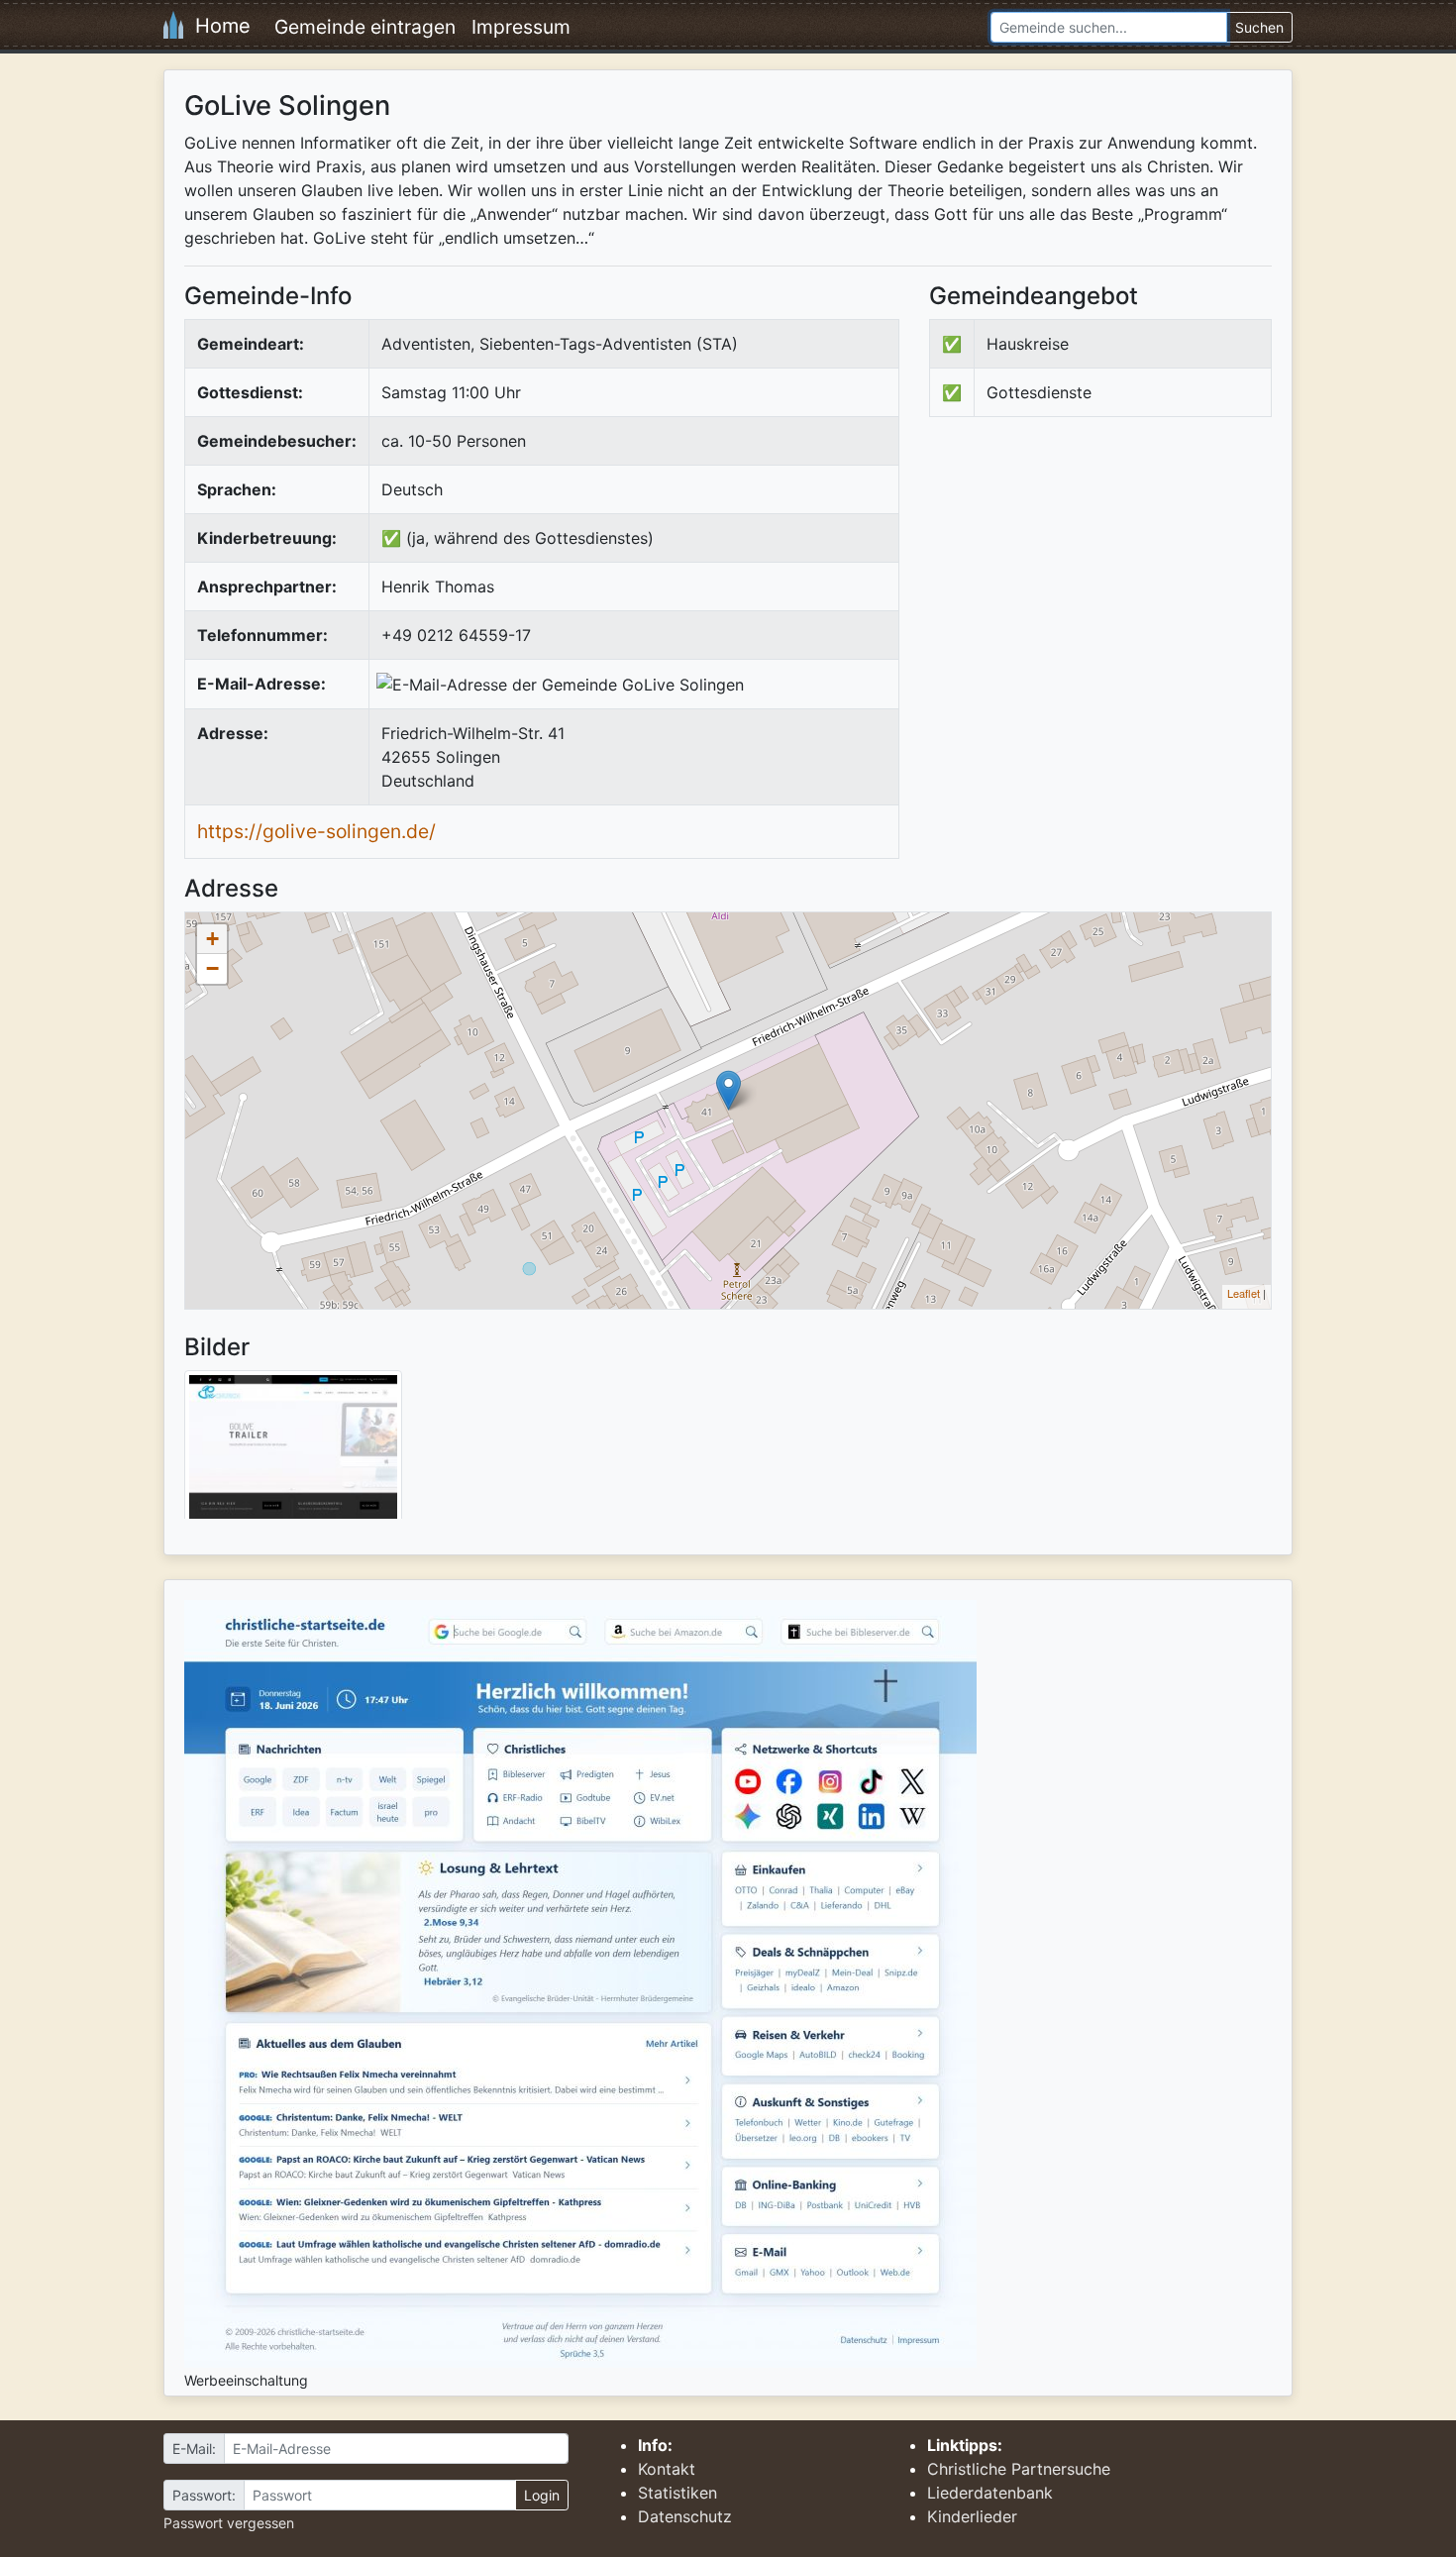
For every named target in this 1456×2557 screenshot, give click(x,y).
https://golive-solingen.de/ (316, 831)
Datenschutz (685, 2516)
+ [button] (212, 939)
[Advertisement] (1095, 595)
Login (542, 2495)
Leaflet (1244, 1293)
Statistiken (677, 2493)
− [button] (212, 968)
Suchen (1259, 27)
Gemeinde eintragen (365, 27)
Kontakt (667, 2469)
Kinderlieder (972, 2516)
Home (217, 26)
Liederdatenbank (990, 2493)
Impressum (521, 27)
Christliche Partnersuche (1019, 2469)
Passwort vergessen (229, 2523)
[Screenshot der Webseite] (293, 1451)
